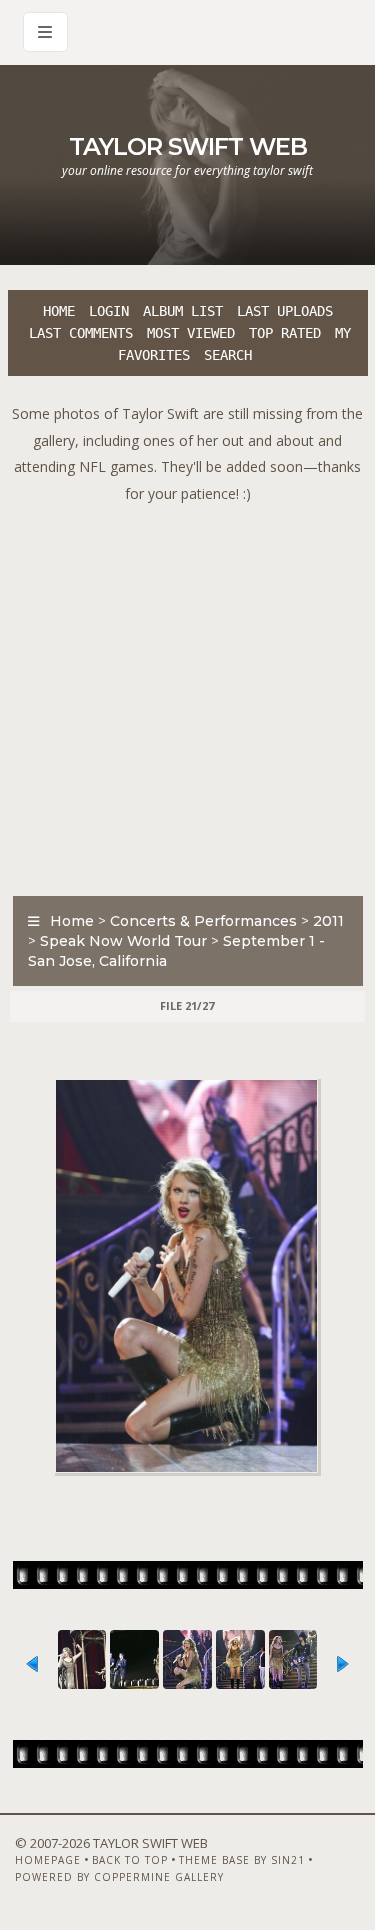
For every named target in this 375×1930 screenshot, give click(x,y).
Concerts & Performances (203, 921)
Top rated (285, 333)
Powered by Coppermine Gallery (119, 1877)
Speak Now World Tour (123, 941)
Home (59, 311)
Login (109, 311)
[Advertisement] (187, 694)
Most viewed (191, 333)
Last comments (81, 333)
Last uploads (285, 311)
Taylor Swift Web (188, 146)
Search (228, 355)
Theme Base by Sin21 (242, 1860)
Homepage (48, 1860)
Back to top (130, 1860)
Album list (183, 311)
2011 (328, 921)
